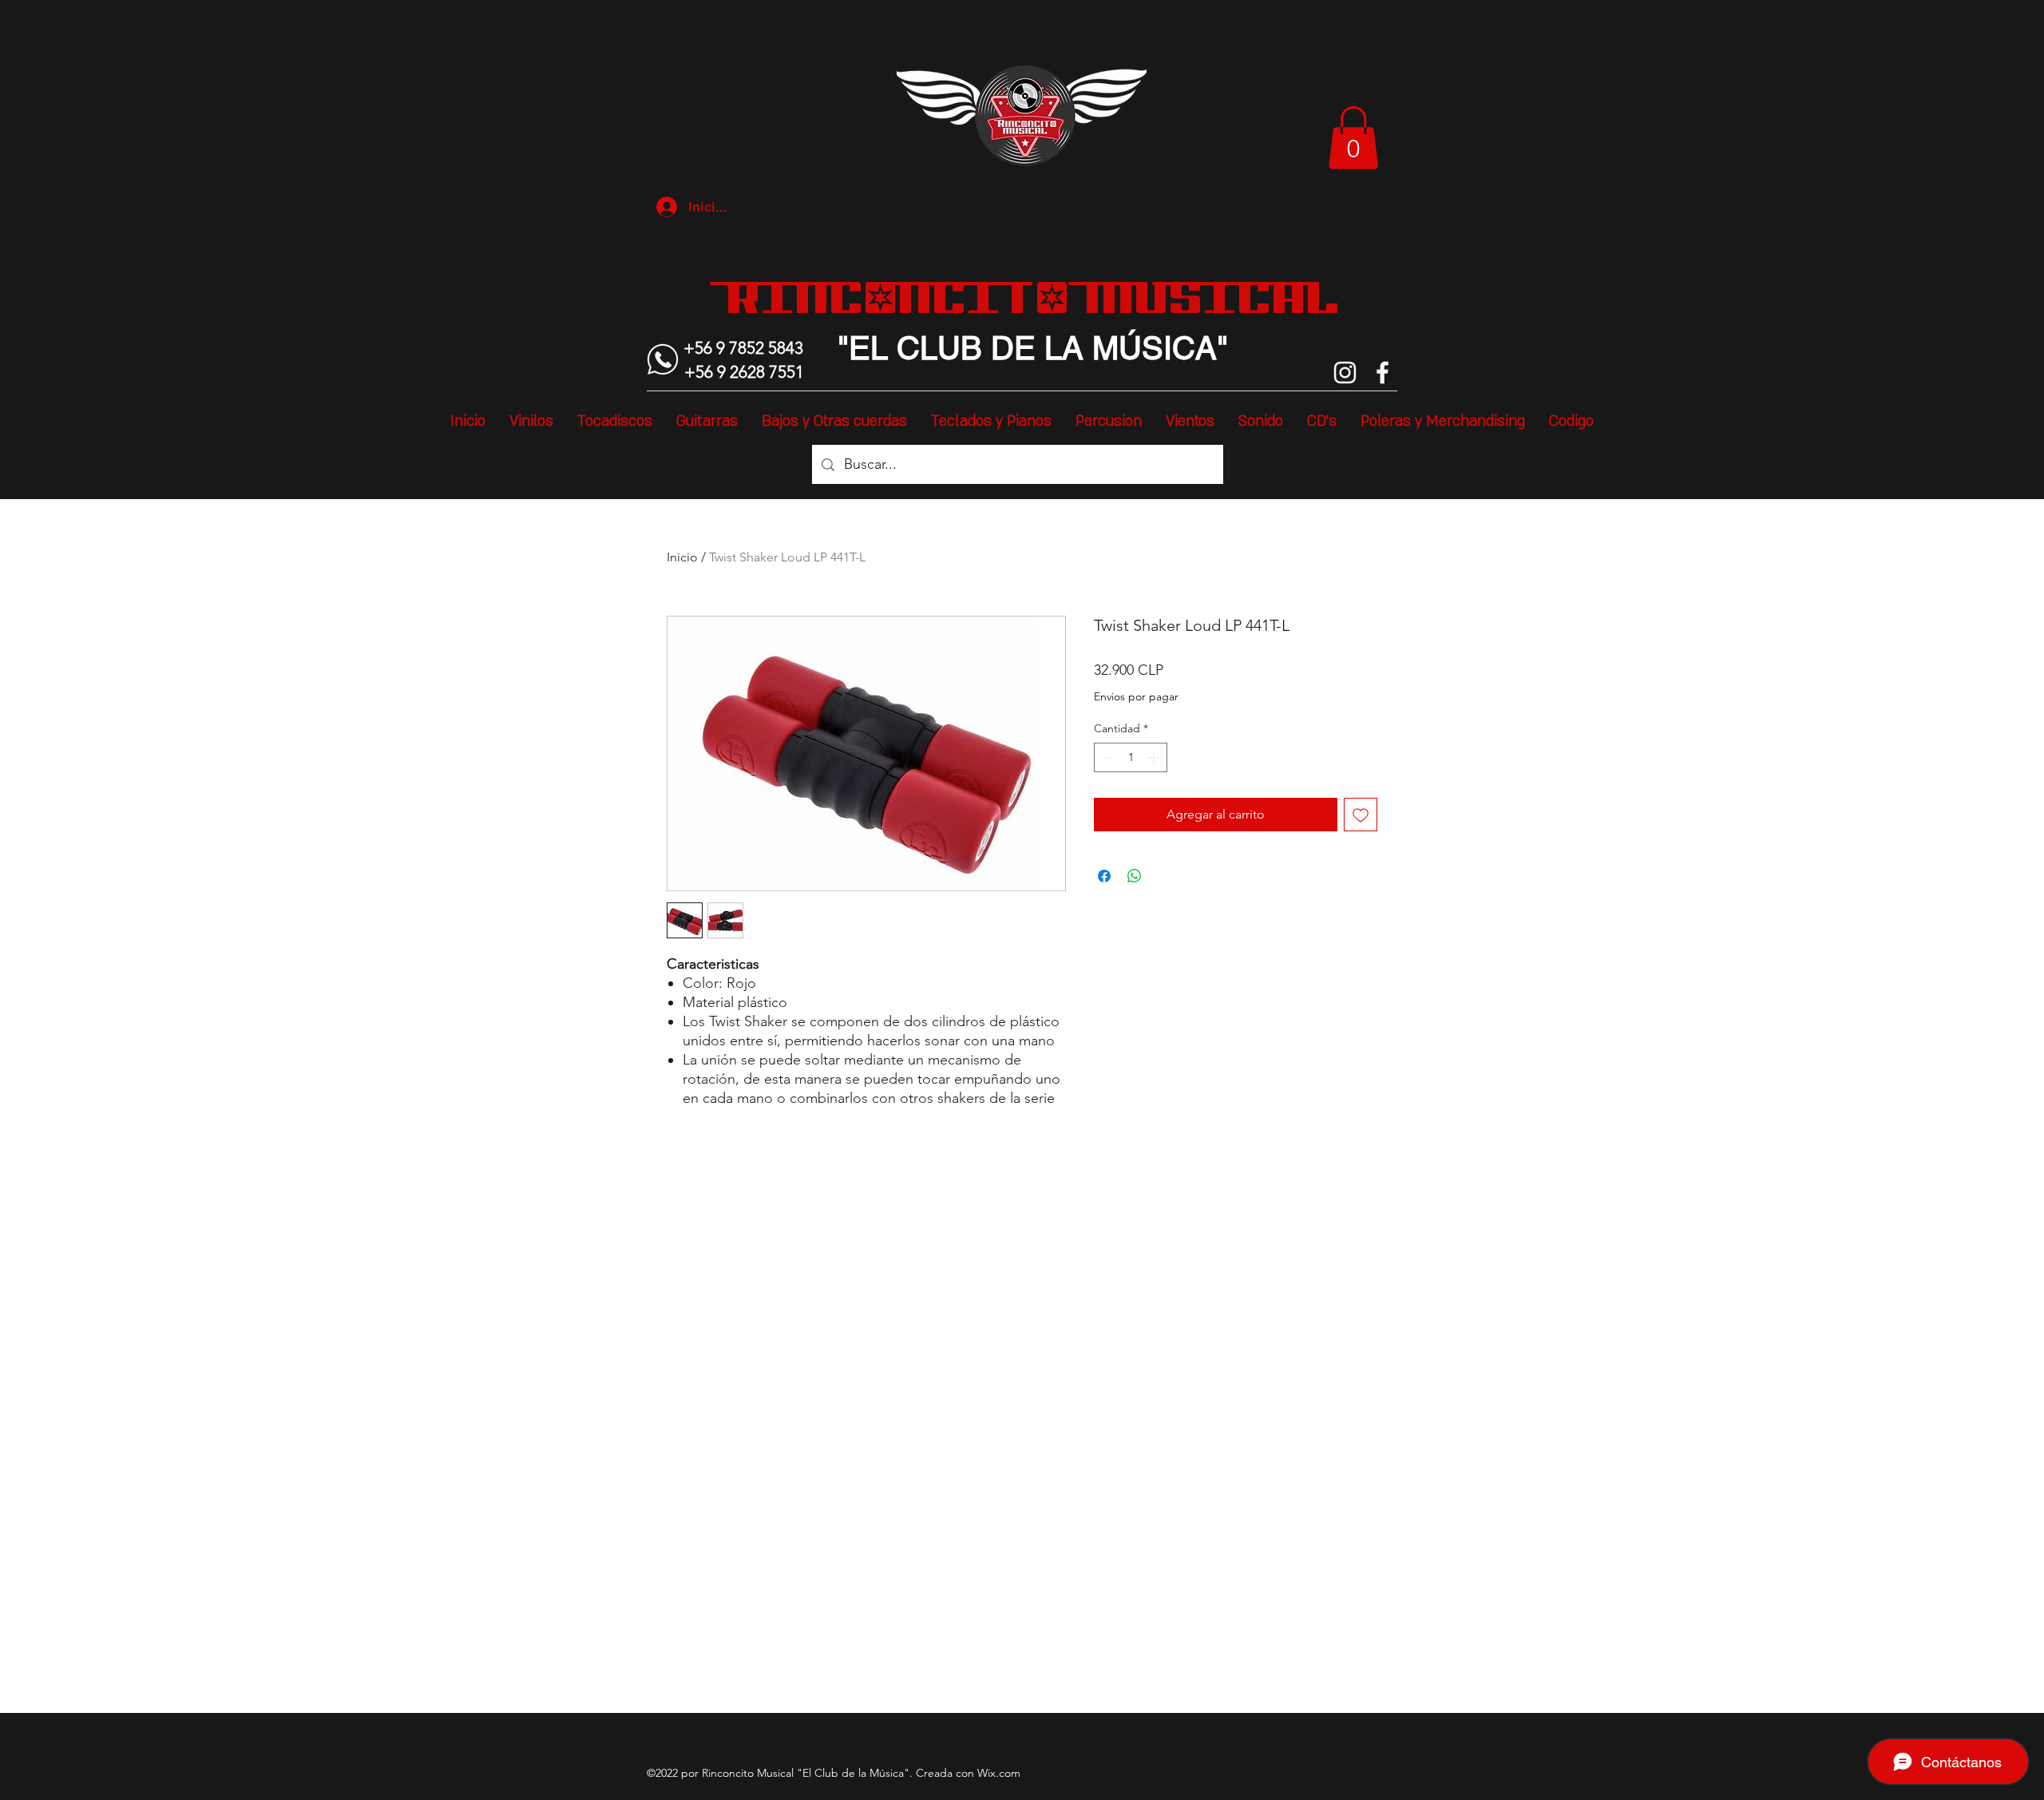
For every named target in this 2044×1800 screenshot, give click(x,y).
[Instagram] (1345, 373)
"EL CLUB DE (937, 348)
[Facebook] (1382, 373)
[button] (1353, 138)
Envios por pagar (1136, 696)
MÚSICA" (1156, 348)
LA (1060, 348)
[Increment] (1155, 757)
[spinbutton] (1131, 757)
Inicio (682, 557)
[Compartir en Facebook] (1104, 876)
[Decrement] (1106, 757)
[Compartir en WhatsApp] (1135, 876)
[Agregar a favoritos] (1361, 815)
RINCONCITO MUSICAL (1033, 297)
